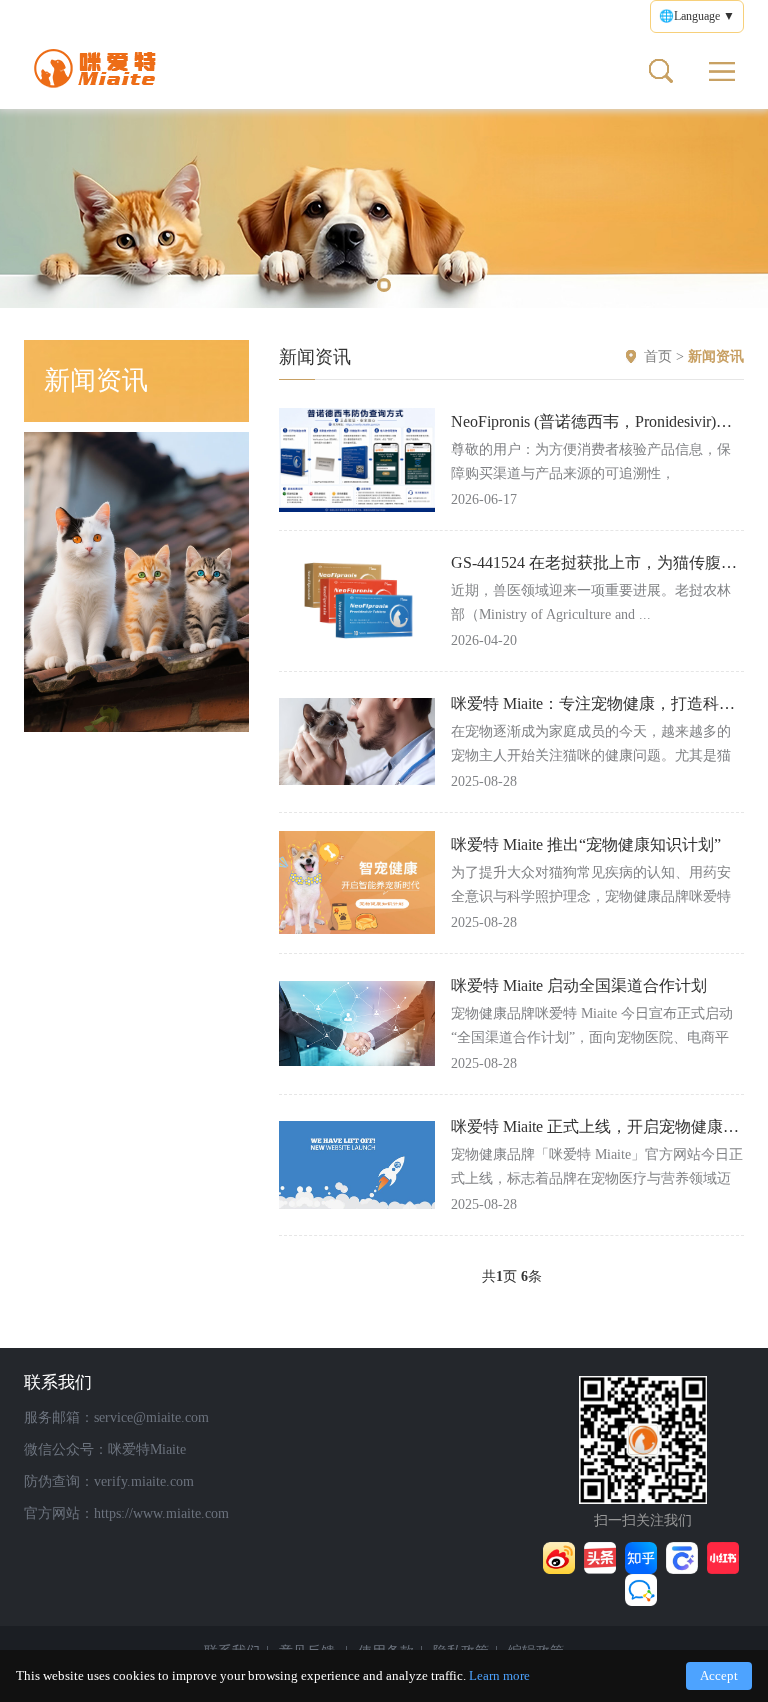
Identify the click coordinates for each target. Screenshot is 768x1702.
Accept (719, 1675)
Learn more (499, 1675)
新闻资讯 (716, 356)
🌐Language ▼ (697, 16)
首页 (658, 356)
